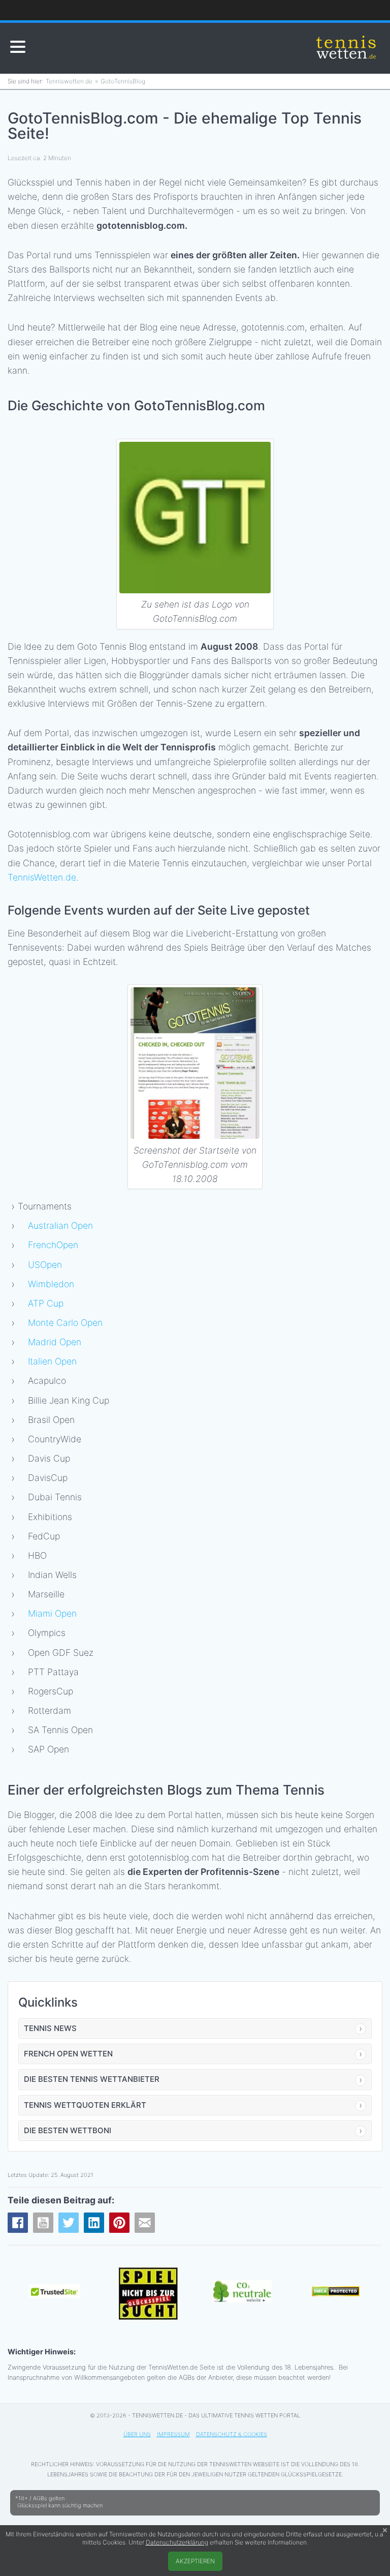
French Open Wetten (68, 2054)
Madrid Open (55, 1342)
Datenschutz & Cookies (232, 2434)
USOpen (45, 1265)
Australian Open (60, 1225)
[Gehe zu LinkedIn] (94, 2223)
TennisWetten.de (42, 877)
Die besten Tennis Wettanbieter (92, 2079)
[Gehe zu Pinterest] (119, 2223)
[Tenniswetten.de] (347, 48)
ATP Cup (46, 1303)
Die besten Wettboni (68, 2130)
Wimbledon (51, 1284)
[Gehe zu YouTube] (43, 2223)
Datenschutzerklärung (177, 2542)
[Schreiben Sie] (145, 2223)
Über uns (137, 2434)
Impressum (173, 2434)
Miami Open (52, 1613)
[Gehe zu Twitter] (69, 2223)
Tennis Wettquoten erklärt (85, 2105)
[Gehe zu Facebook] (18, 2223)
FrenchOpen (53, 1245)
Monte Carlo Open (65, 1323)
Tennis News (50, 2028)
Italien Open (52, 1361)
